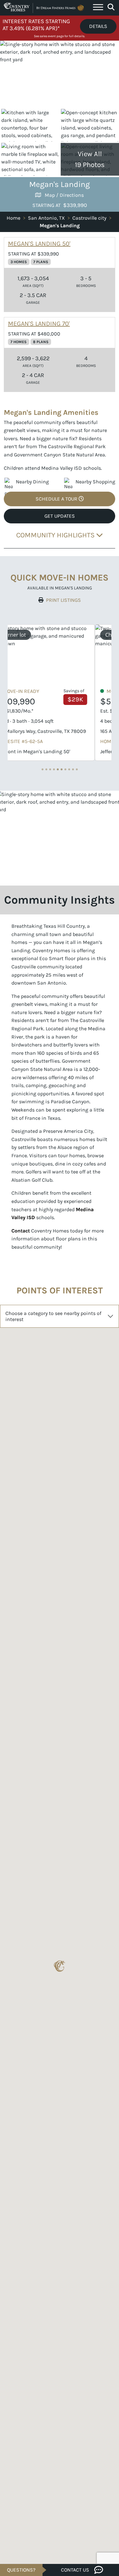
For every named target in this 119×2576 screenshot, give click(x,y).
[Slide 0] (43, 769)
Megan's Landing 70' (39, 324)
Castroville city (89, 218)
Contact (21, 1231)
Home (13, 218)
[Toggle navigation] (98, 8)
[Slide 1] (46, 769)
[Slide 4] (58, 769)
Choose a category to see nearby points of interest (53, 1316)
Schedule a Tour (57, 499)
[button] (60, 1966)
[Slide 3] (54, 769)
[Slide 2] (50, 769)
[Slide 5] (62, 769)
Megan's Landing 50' (39, 244)
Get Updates (60, 516)
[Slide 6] (65, 769)
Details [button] (98, 26)
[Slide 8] (73, 769)
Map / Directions (64, 195)
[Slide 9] (77, 769)
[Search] (111, 7)
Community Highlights (56, 535)
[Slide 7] (69, 769)
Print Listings (63, 600)
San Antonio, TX (46, 218)
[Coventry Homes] (45, 8)
